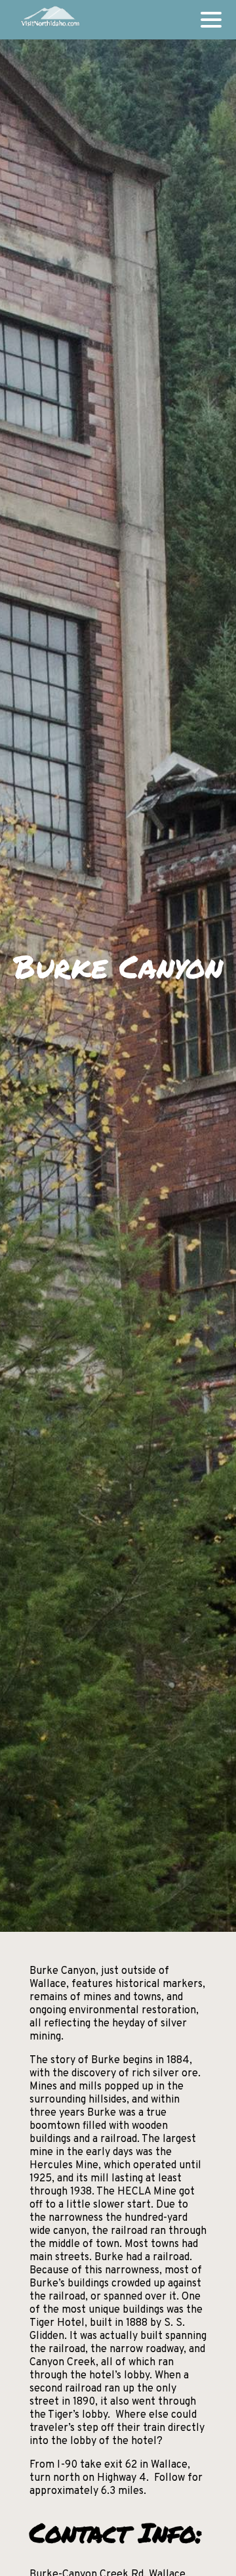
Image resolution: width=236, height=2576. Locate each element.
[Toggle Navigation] (211, 20)
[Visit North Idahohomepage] (49, 20)
